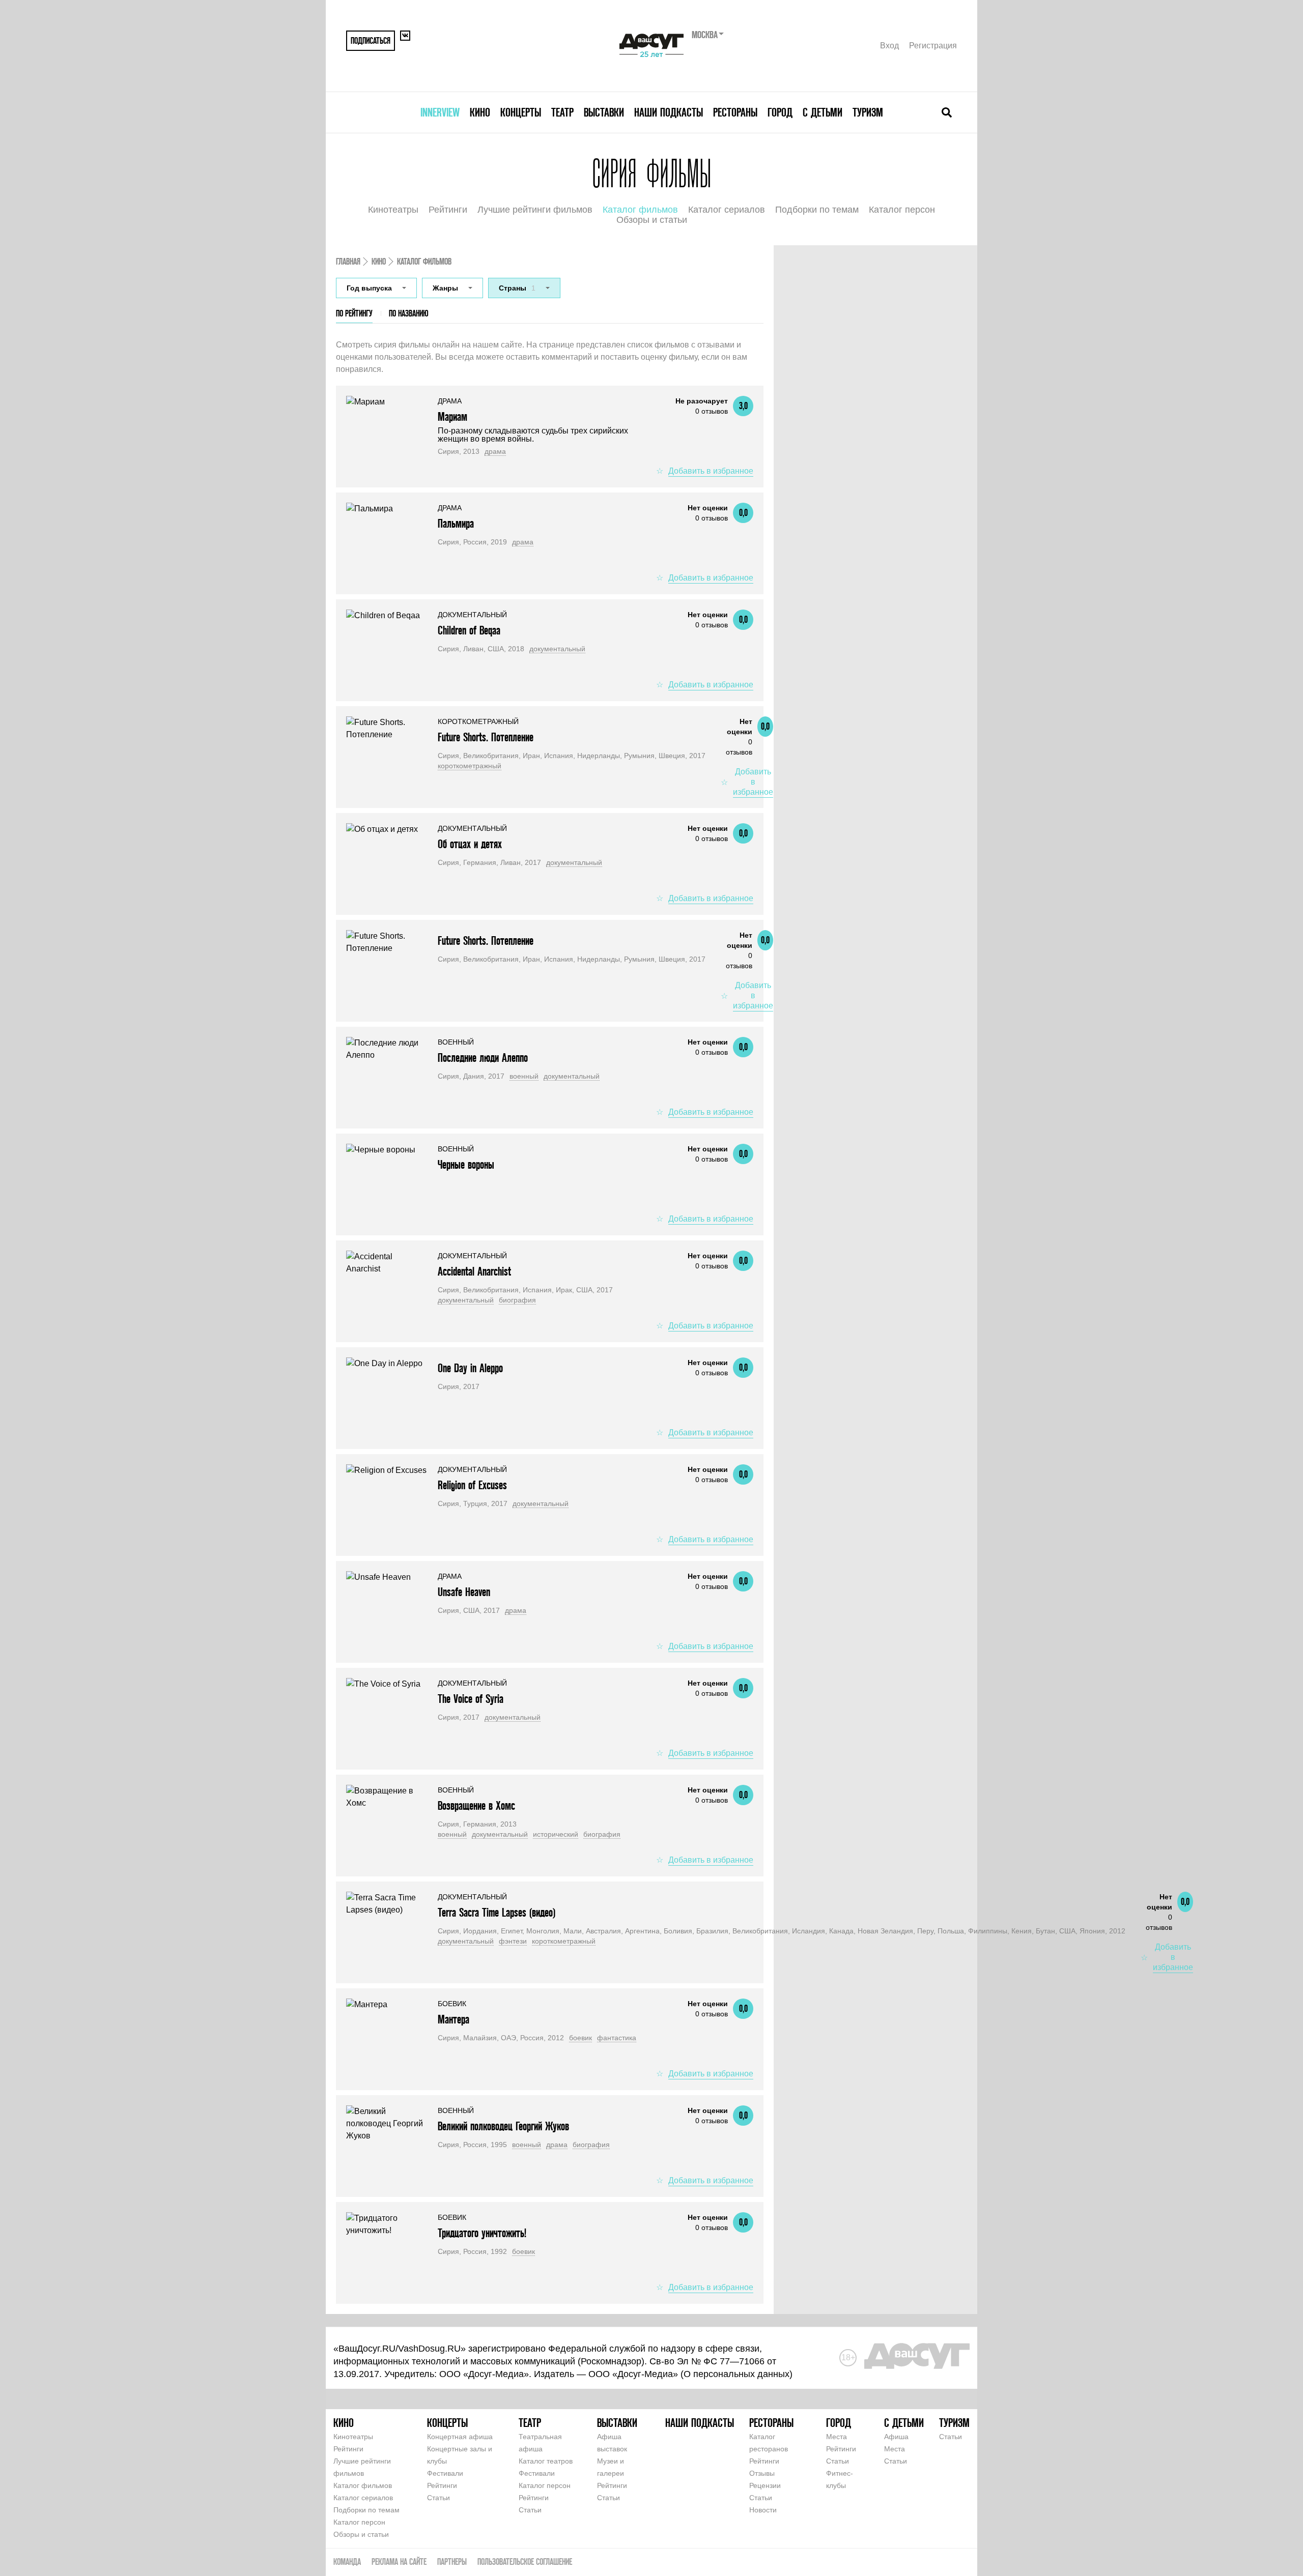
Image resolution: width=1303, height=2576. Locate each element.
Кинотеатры (393, 210)
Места (837, 2437)
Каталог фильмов (640, 210)
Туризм (868, 112)
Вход (889, 46)
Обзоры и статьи (652, 220)
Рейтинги (448, 210)
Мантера (454, 2019)
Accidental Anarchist (474, 1271)
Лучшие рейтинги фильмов (535, 210)
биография (517, 1300)
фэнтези (513, 1941)
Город (780, 112)
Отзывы (762, 2473)
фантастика (617, 2038)
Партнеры (452, 2561)
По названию (409, 313)
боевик (580, 2038)
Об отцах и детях (470, 844)
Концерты (521, 112)
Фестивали (445, 2473)
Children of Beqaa (469, 630)
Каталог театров (546, 2461)
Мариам (452, 416)
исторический (556, 1834)
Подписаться (371, 40)
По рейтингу (354, 313)
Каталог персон (902, 210)
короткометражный (470, 766)
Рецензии (765, 2485)
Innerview (440, 112)
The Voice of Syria (471, 1699)
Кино (480, 112)
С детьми (823, 112)
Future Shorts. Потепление (486, 737)
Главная (348, 261)
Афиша (896, 2437)
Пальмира (456, 523)
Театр (562, 112)
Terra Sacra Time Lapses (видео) (497, 1912)
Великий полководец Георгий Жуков (503, 2126)
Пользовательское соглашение (525, 2561)
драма (495, 451)
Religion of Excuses (472, 1485)
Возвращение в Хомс (476, 1805)
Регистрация (933, 46)
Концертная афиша (460, 2437)
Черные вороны (466, 1164)
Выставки (604, 112)
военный (524, 1076)
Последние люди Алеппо (483, 1058)
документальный (557, 649)
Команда (347, 2561)
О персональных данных (737, 2374)
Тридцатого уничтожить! (482, 2233)
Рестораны (735, 112)
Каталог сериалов (727, 210)
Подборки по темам (817, 210)
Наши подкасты (669, 112)
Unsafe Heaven (464, 1592)
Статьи (438, 2498)
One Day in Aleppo (470, 1368)
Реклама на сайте (399, 2561)
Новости (763, 2510)
